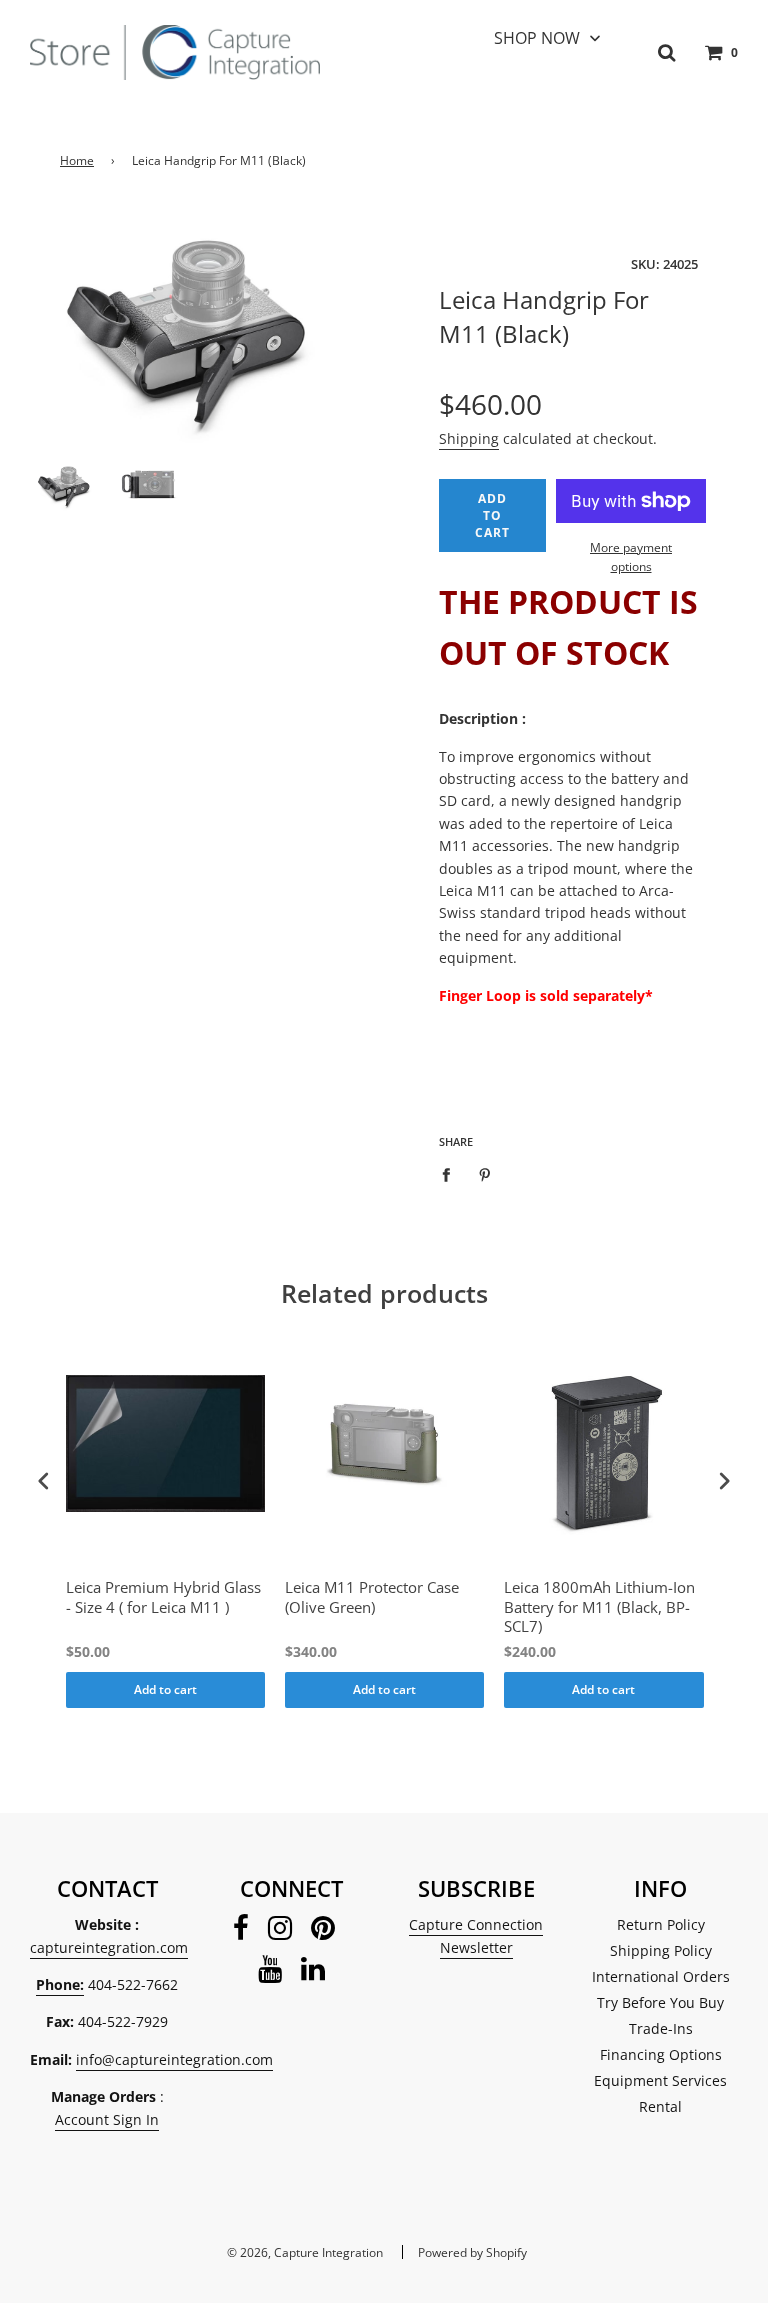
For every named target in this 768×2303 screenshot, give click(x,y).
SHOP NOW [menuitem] (537, 38)
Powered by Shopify (472, 2252)
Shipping (469, 438)
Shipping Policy (661, 1950)
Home (77, 160)
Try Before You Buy (660, 2002)
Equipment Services (660, 2080)
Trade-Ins (661, 2028)
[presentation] (44, 1481)
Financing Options (661, 2054)
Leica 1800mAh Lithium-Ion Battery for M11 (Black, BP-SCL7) (599, 1607)
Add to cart (165, 1689)
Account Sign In (107, 2119)
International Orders (661, 1976)
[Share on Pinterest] (485, 1173)
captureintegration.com (109, 1947)
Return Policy (661, 1924)
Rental (660, 2106)
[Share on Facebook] (451, 1173)
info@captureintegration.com (174, 2059)
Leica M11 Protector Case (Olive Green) (372, 1597)
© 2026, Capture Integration (305, 2252)
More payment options (631, 557)
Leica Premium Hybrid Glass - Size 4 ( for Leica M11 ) (163, 1597)
